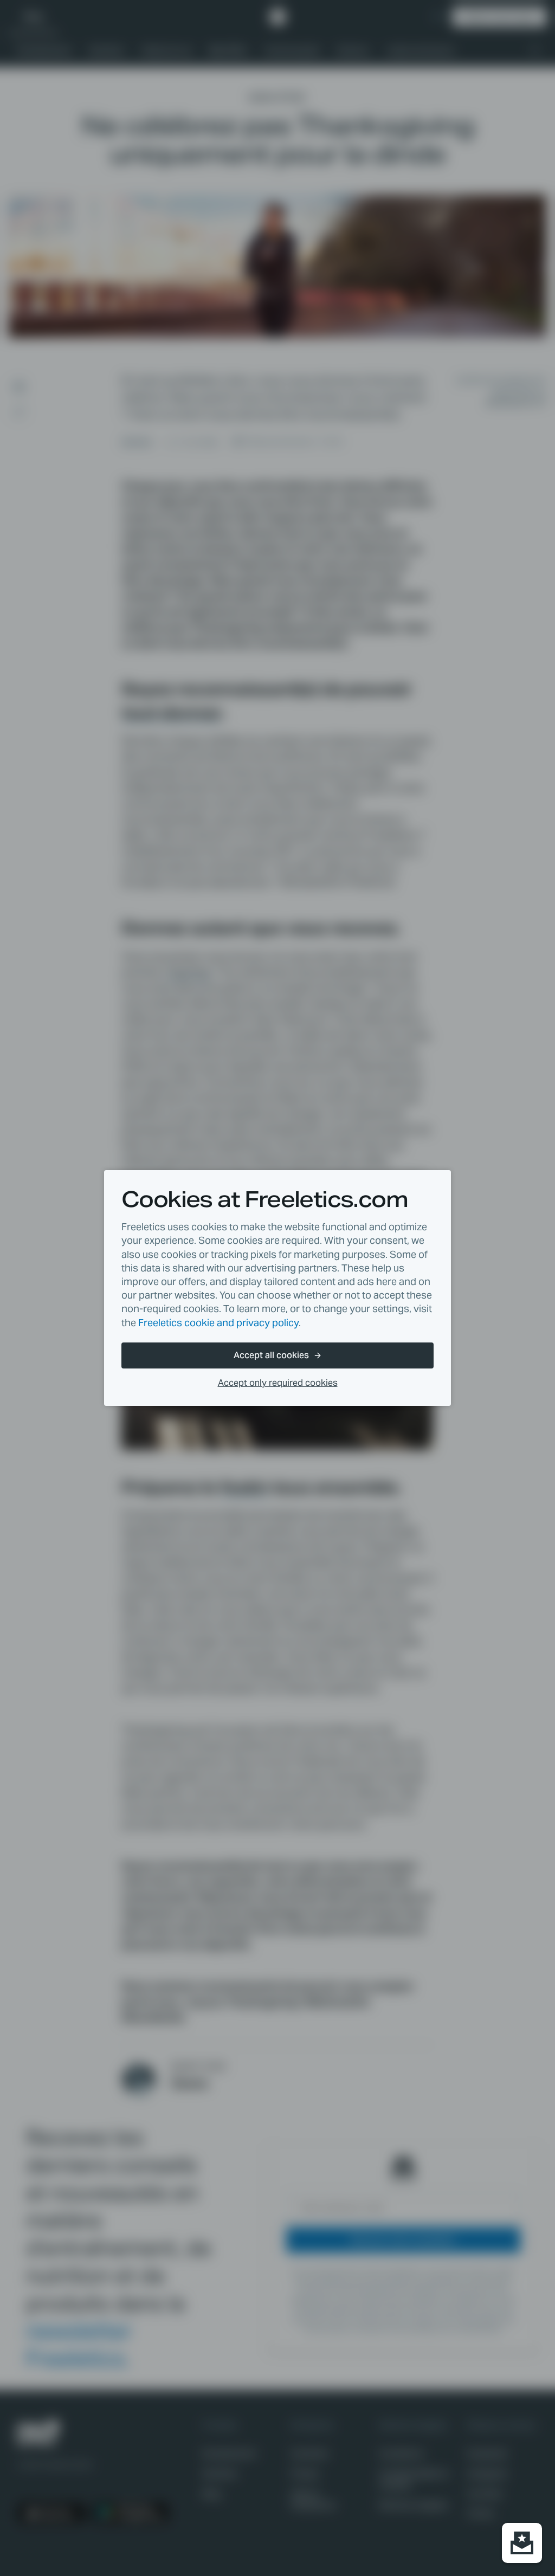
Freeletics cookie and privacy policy (218, 1323)
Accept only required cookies (278, 1383)
